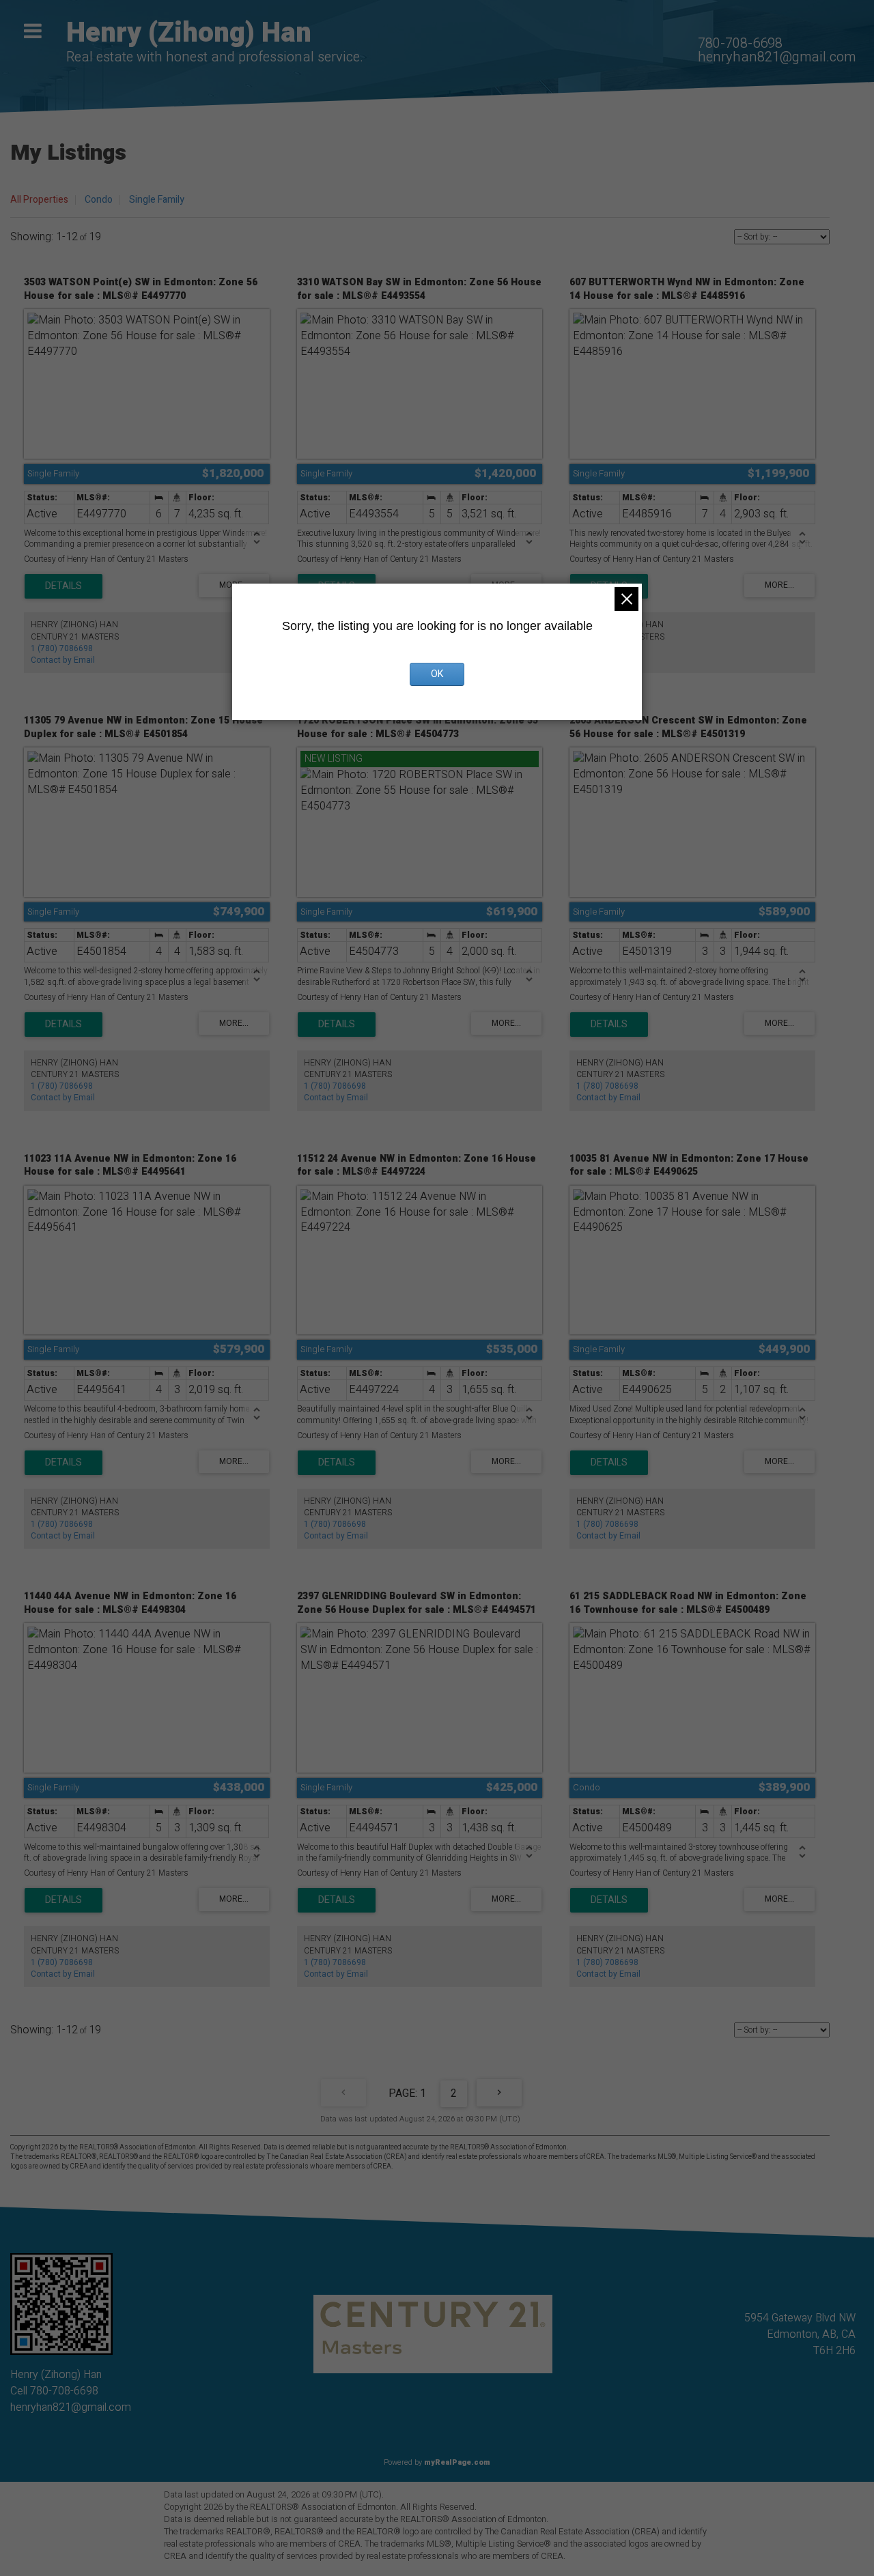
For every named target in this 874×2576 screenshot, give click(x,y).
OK (437, 674)
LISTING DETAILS (64, 586)
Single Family (157, 200)
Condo (99, 200)
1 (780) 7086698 (62, 648)
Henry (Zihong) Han (189, 33)
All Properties (39, 200)
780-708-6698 (740, 43)
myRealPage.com (457, 2462)
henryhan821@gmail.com (777, 57)
